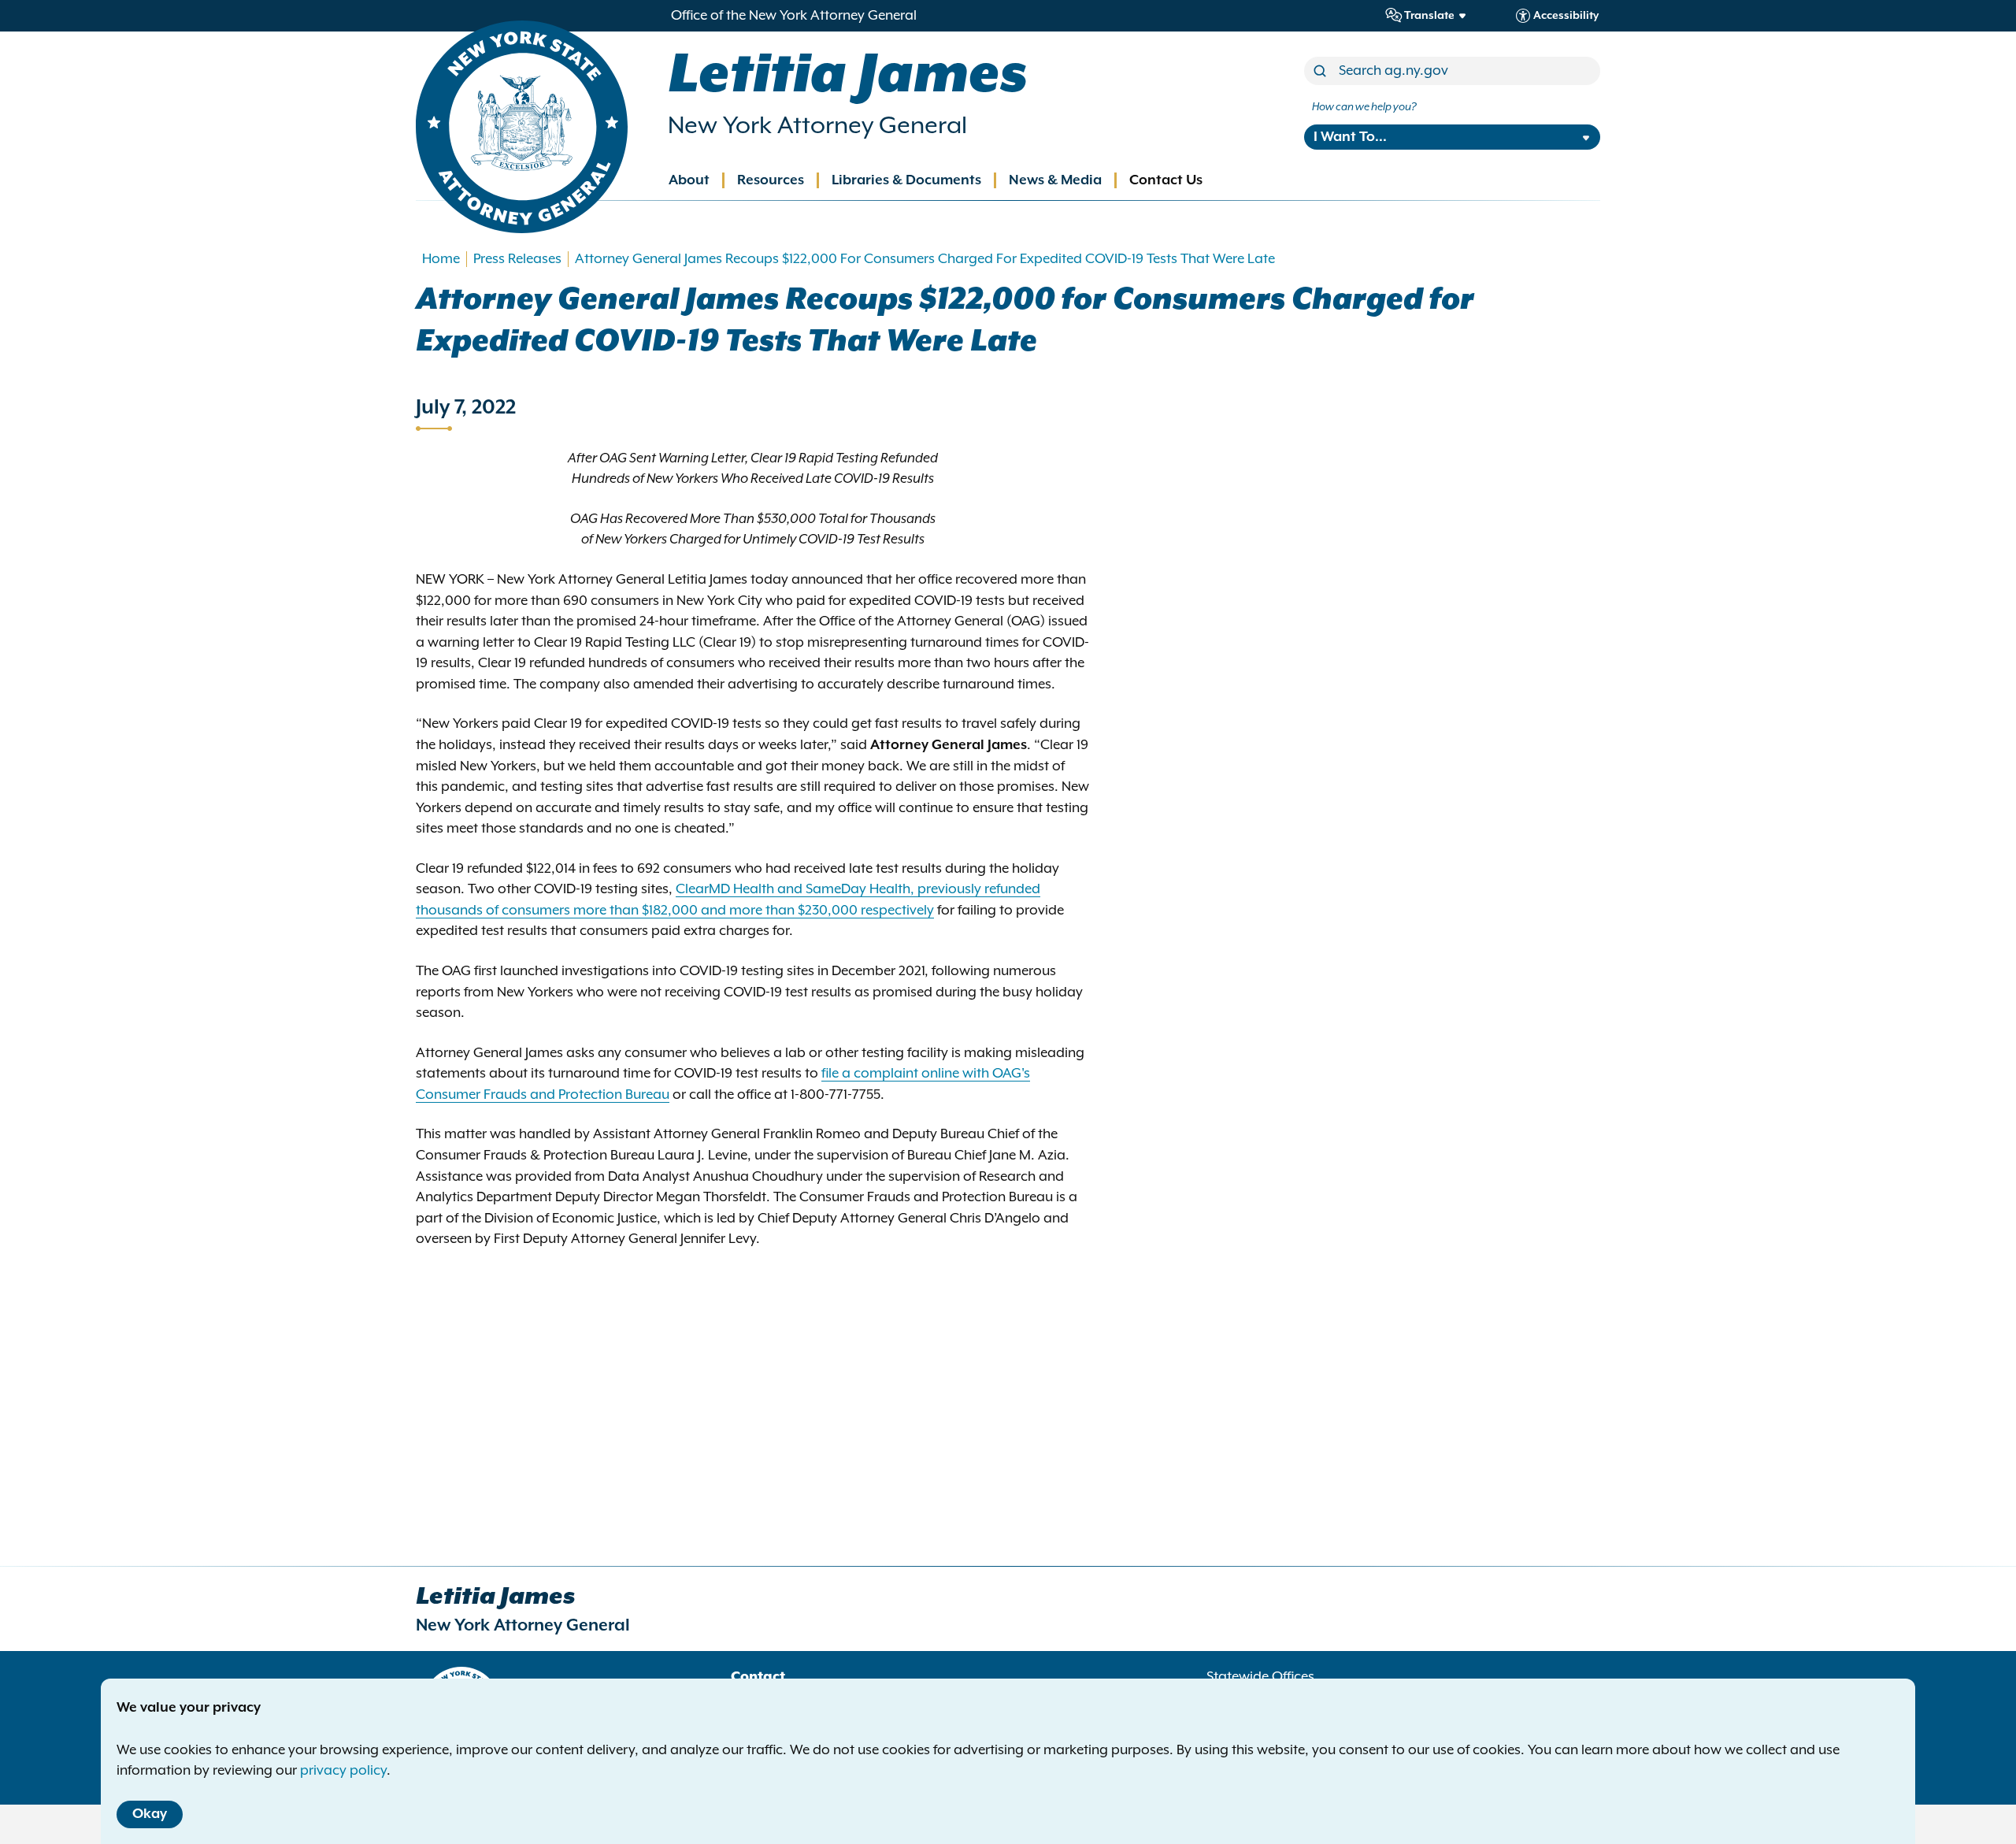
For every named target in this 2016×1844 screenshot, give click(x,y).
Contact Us (1166, 180)
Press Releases (517, 259)
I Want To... (1350, 137)
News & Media (1055, 180)
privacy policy (343, 1771)
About (689, 180)
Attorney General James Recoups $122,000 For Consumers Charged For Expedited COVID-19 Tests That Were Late (925, 259)
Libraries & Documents (906, 180)
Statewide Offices (1260, 1677)
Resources (771, 180)
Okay (150, 1814)
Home (441, 259)
